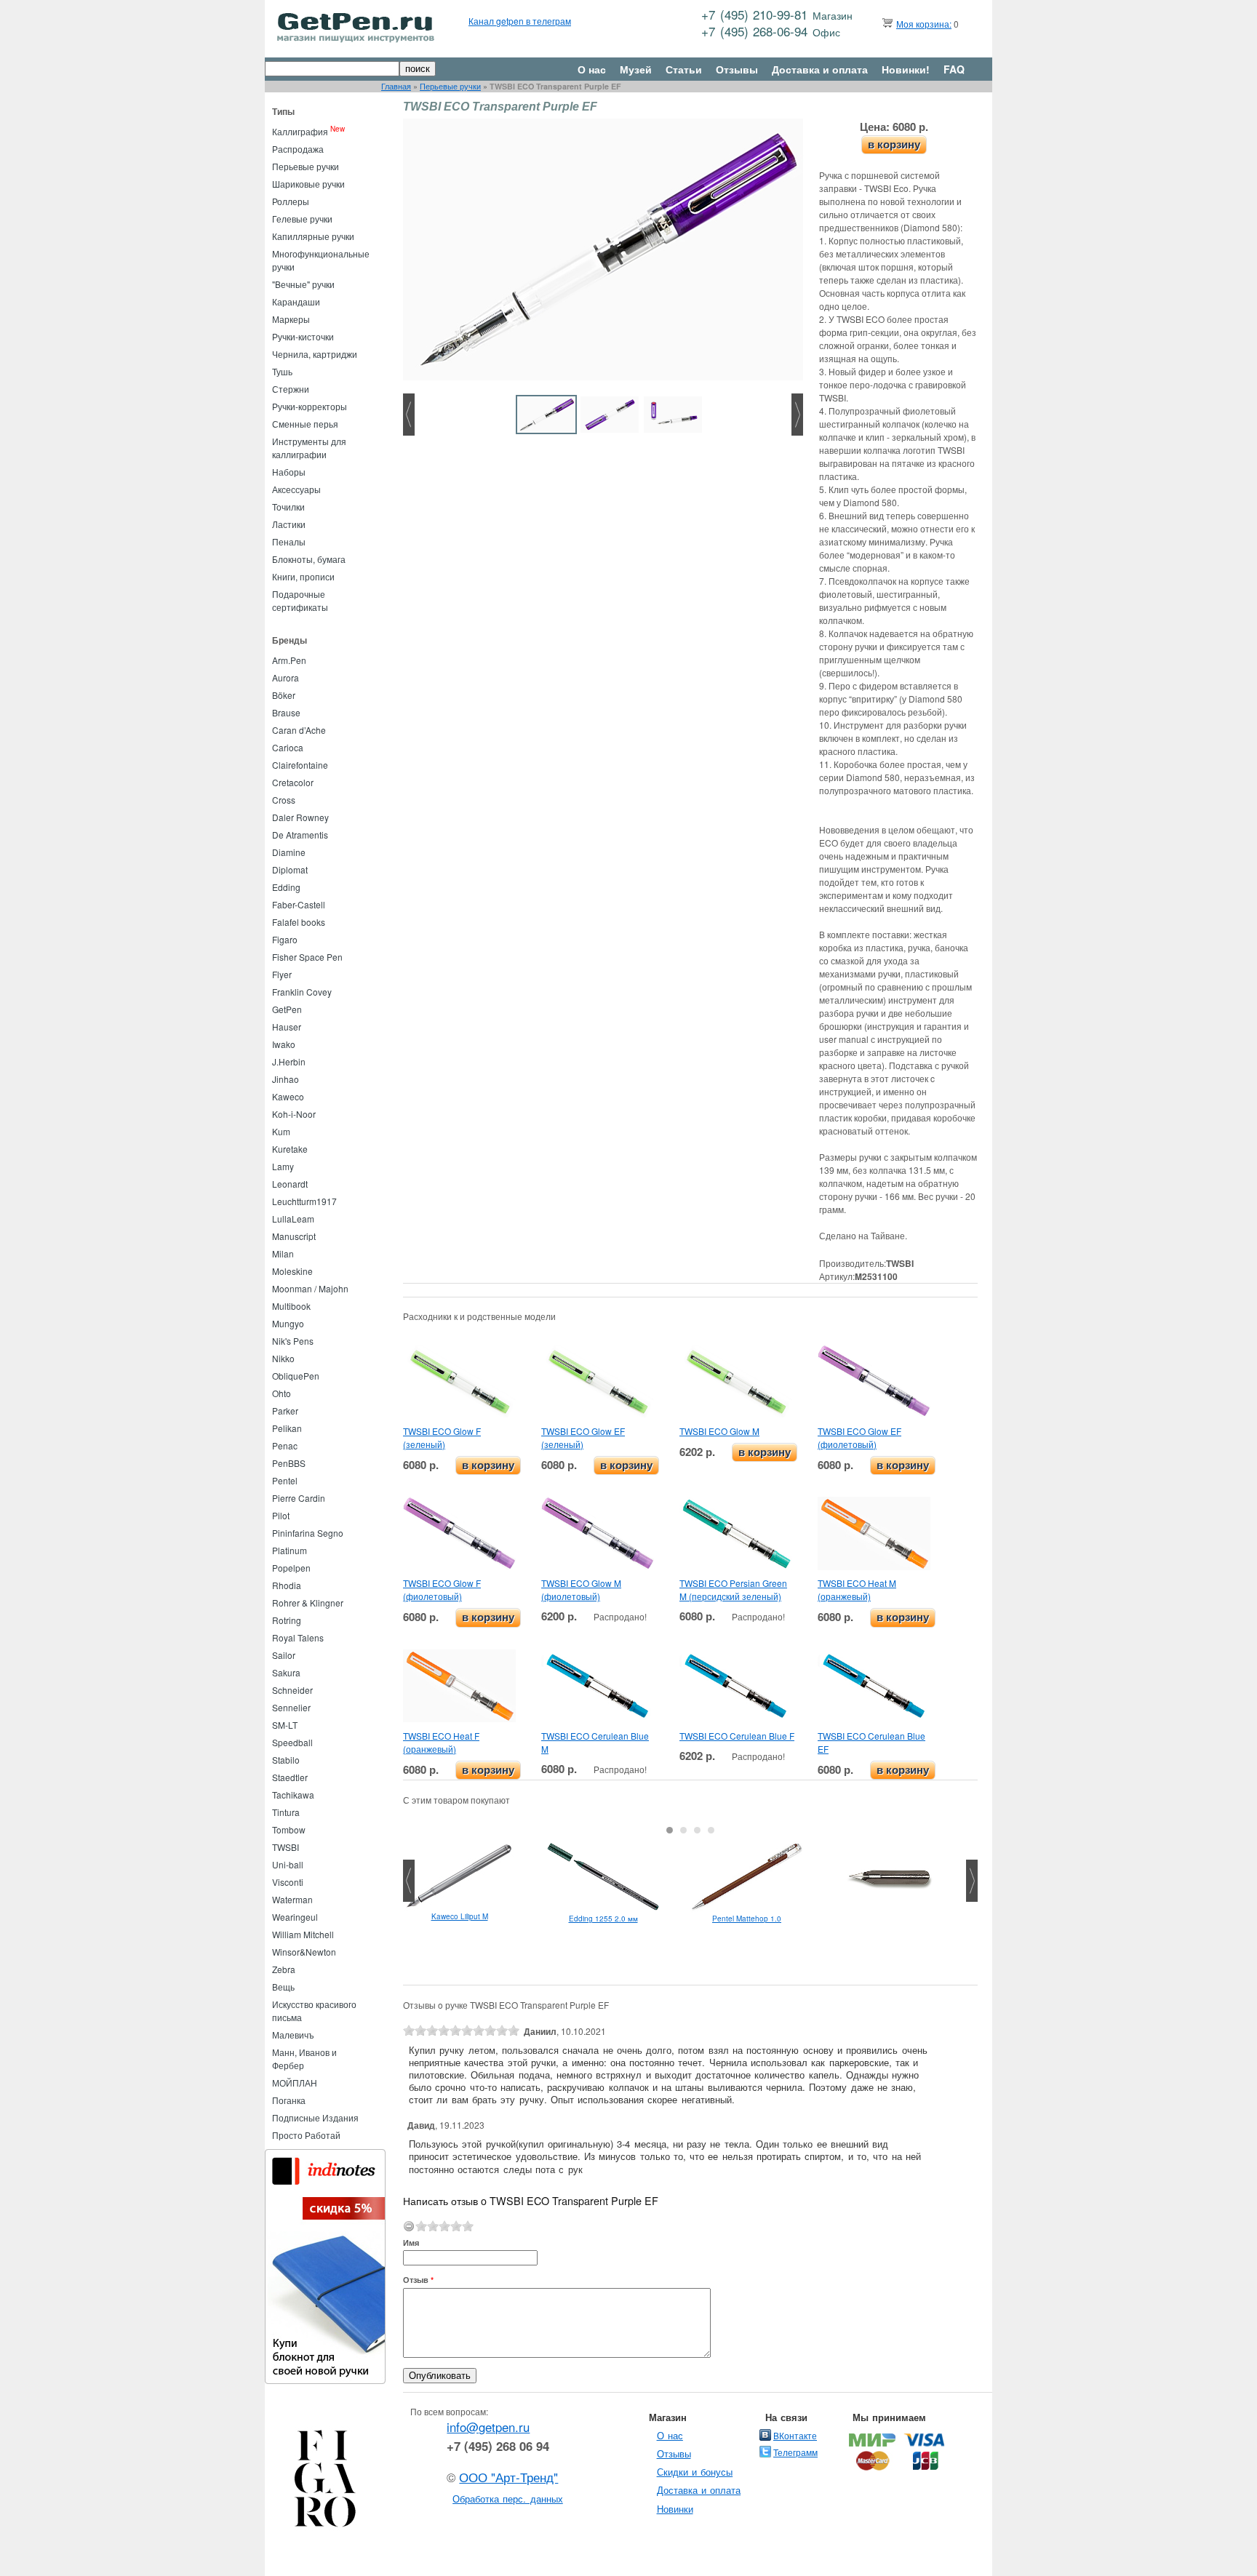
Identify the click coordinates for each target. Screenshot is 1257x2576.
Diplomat (290, 869)
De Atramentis (300, 835)
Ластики (289, 524)
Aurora (286, 677)
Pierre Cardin (299, 1498)
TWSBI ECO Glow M (719, 1431)
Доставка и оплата (820, 69)
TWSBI (286, 1847)
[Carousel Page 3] (697, 1830)
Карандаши (296, 301)
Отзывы (737, 69)
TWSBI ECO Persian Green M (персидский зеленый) (733, 1589)
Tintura (286, 1812)
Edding (286, 887)
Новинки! (906, 69)
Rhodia (287, 1585)
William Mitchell (303, 1934)
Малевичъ (293, 2035)
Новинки (675, 2509)
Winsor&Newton (304, 1952)
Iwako (284, 1044)
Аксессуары (296, 489)
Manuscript (294, 1236)
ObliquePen (296, 1376)
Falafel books (299, 922)
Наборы (289, 472)
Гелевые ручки (302, 219)
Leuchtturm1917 (304, 1201)
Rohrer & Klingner (308, 1603)
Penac (285, 1445)
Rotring (287, 1620)
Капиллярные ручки (313, 236)
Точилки (288, 507)
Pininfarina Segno (308, 1533)
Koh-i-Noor (294, 1114)
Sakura (286, 1672)
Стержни (291, 389)
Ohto (282, 1393)
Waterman (292, 1899)
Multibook (291, 1306)
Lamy (283, 1166)
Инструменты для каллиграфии (309, 448)
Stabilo (286, 1760)
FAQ (954, 69)
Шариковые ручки (308, 184)
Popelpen (291, 1568)
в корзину (894, 144)
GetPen (287, 1009)
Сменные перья (305, 424)
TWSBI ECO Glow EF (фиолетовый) (859, 1437)
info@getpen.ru (488, 2427)
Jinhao (286, 1079)
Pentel (285, 1480)
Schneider (292, 1690)
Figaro (285, 939)
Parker (285, 1411)
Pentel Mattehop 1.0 (747, 1919)
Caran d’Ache (299, 730)
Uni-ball (288, 1864)
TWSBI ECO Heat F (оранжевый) (441, 1742)
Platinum (290, 1550)
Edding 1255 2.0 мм (603, 1919)
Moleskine (292, 1271)
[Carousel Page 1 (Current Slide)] (670, 1830)
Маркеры (291, 319)
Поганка (289, 2100)
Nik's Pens (293, 1341)
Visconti (288, 1882)
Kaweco (288, 1096)
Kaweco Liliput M (460, 1916)
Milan (283, 1253)
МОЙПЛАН (295, 2083)
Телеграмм (795, 2452)
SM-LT (285, 1725)
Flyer (282, 974)
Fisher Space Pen (307, 957)
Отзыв (418, 2280)
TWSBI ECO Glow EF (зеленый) (583, 1437)
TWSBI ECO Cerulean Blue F (737, 1736)
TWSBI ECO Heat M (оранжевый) (857, 1589)
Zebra (284, 1969)
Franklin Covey (302, 992)
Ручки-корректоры (310, 406)
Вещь (283, 1987)
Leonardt (290, 1184)
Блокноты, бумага (309, 559)
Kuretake (290, 1149)
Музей (636, 69)
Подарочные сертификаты (300, 600)
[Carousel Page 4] (711, 1830)
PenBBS (289, 1463)
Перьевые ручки (450, 86)
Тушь (282, 371)
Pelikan (287, 1428)
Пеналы (289, 541)
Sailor (284, 1655)
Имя (411, 2243)
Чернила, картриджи (315, 354)
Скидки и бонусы (695, 2472)
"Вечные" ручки (303, 284)
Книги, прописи (303, 576)
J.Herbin (289, 1061)
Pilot (281, 1515)
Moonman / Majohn (310, 1288)
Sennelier (291, 1707)
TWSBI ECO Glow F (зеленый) (442, 1437)
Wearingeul (295, 1917)
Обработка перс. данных (508, 2499)
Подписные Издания (315, 2117)
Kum (281, 1131)
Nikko (283, 1358)
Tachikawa (293, 1795)
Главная (396, 86)
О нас (592, 69)
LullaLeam (293, 1219)
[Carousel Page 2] (683, 1830)
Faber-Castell (299, 904)
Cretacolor (293, 782)
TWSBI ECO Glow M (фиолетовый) (581, 1589)
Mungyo (288, 1323)
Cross (284, 800)
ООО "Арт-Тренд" (508, 2477)
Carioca (288, 747)
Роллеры (291, 201)
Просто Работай (306, 2135)
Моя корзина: (924, 24)
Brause (286, 712)
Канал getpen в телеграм (520, 21)
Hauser (287, 1027)
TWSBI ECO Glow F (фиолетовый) (442, 1589)
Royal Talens (298, 1637)
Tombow (289, 1829)
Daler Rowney (300, 817)
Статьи (684, 69)
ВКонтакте (795, 2435)
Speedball (292, 1742)
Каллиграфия (300, 131)
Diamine (289, 852)
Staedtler (290, 1777)
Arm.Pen (289, 660)
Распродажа (298, 149)
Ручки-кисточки (303, 336)
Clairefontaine (300, 765)
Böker (284, 695)
